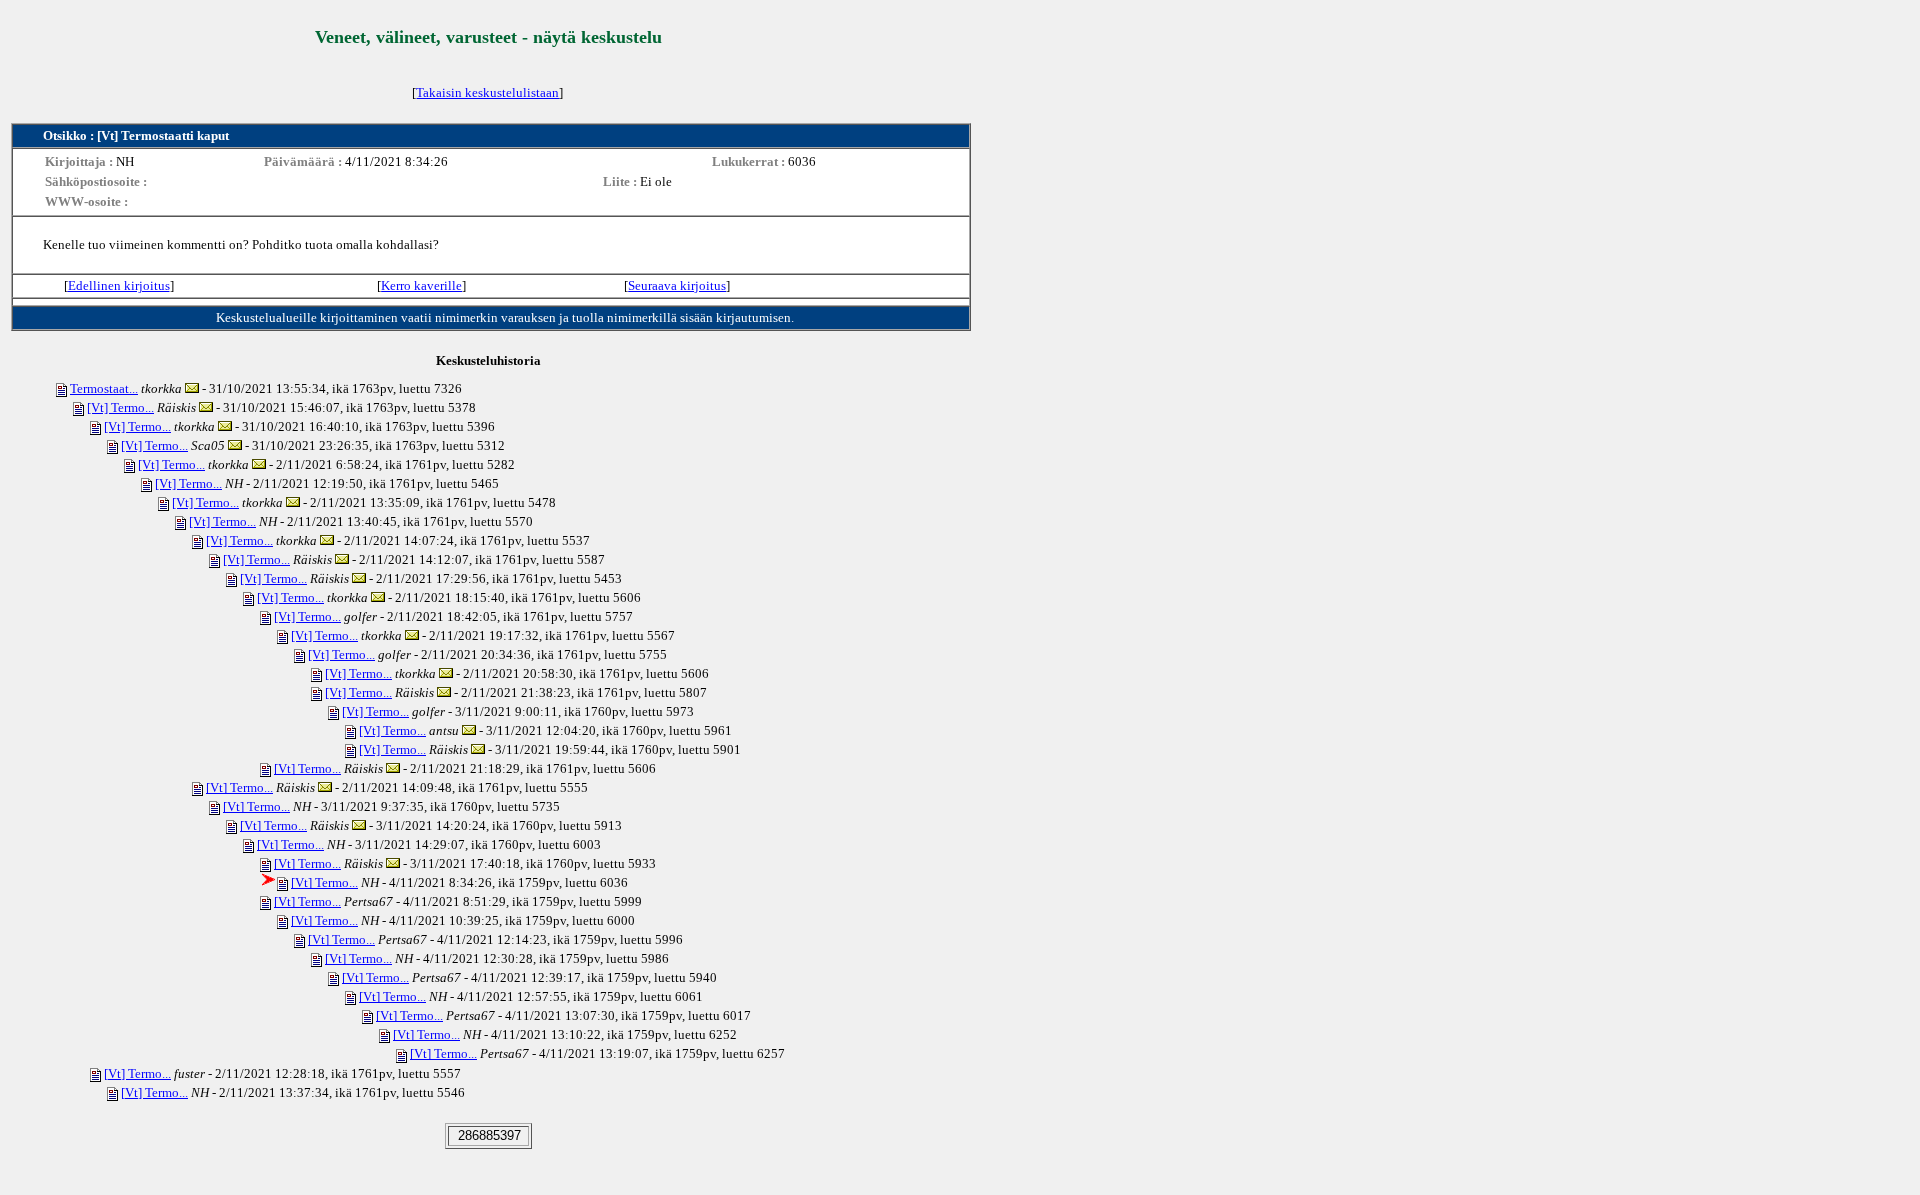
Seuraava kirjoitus (677, 285)
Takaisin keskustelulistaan (487, 92)
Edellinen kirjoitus (119, 285)
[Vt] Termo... (120, 407)
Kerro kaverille (421, 285)
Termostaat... (104, 388)
